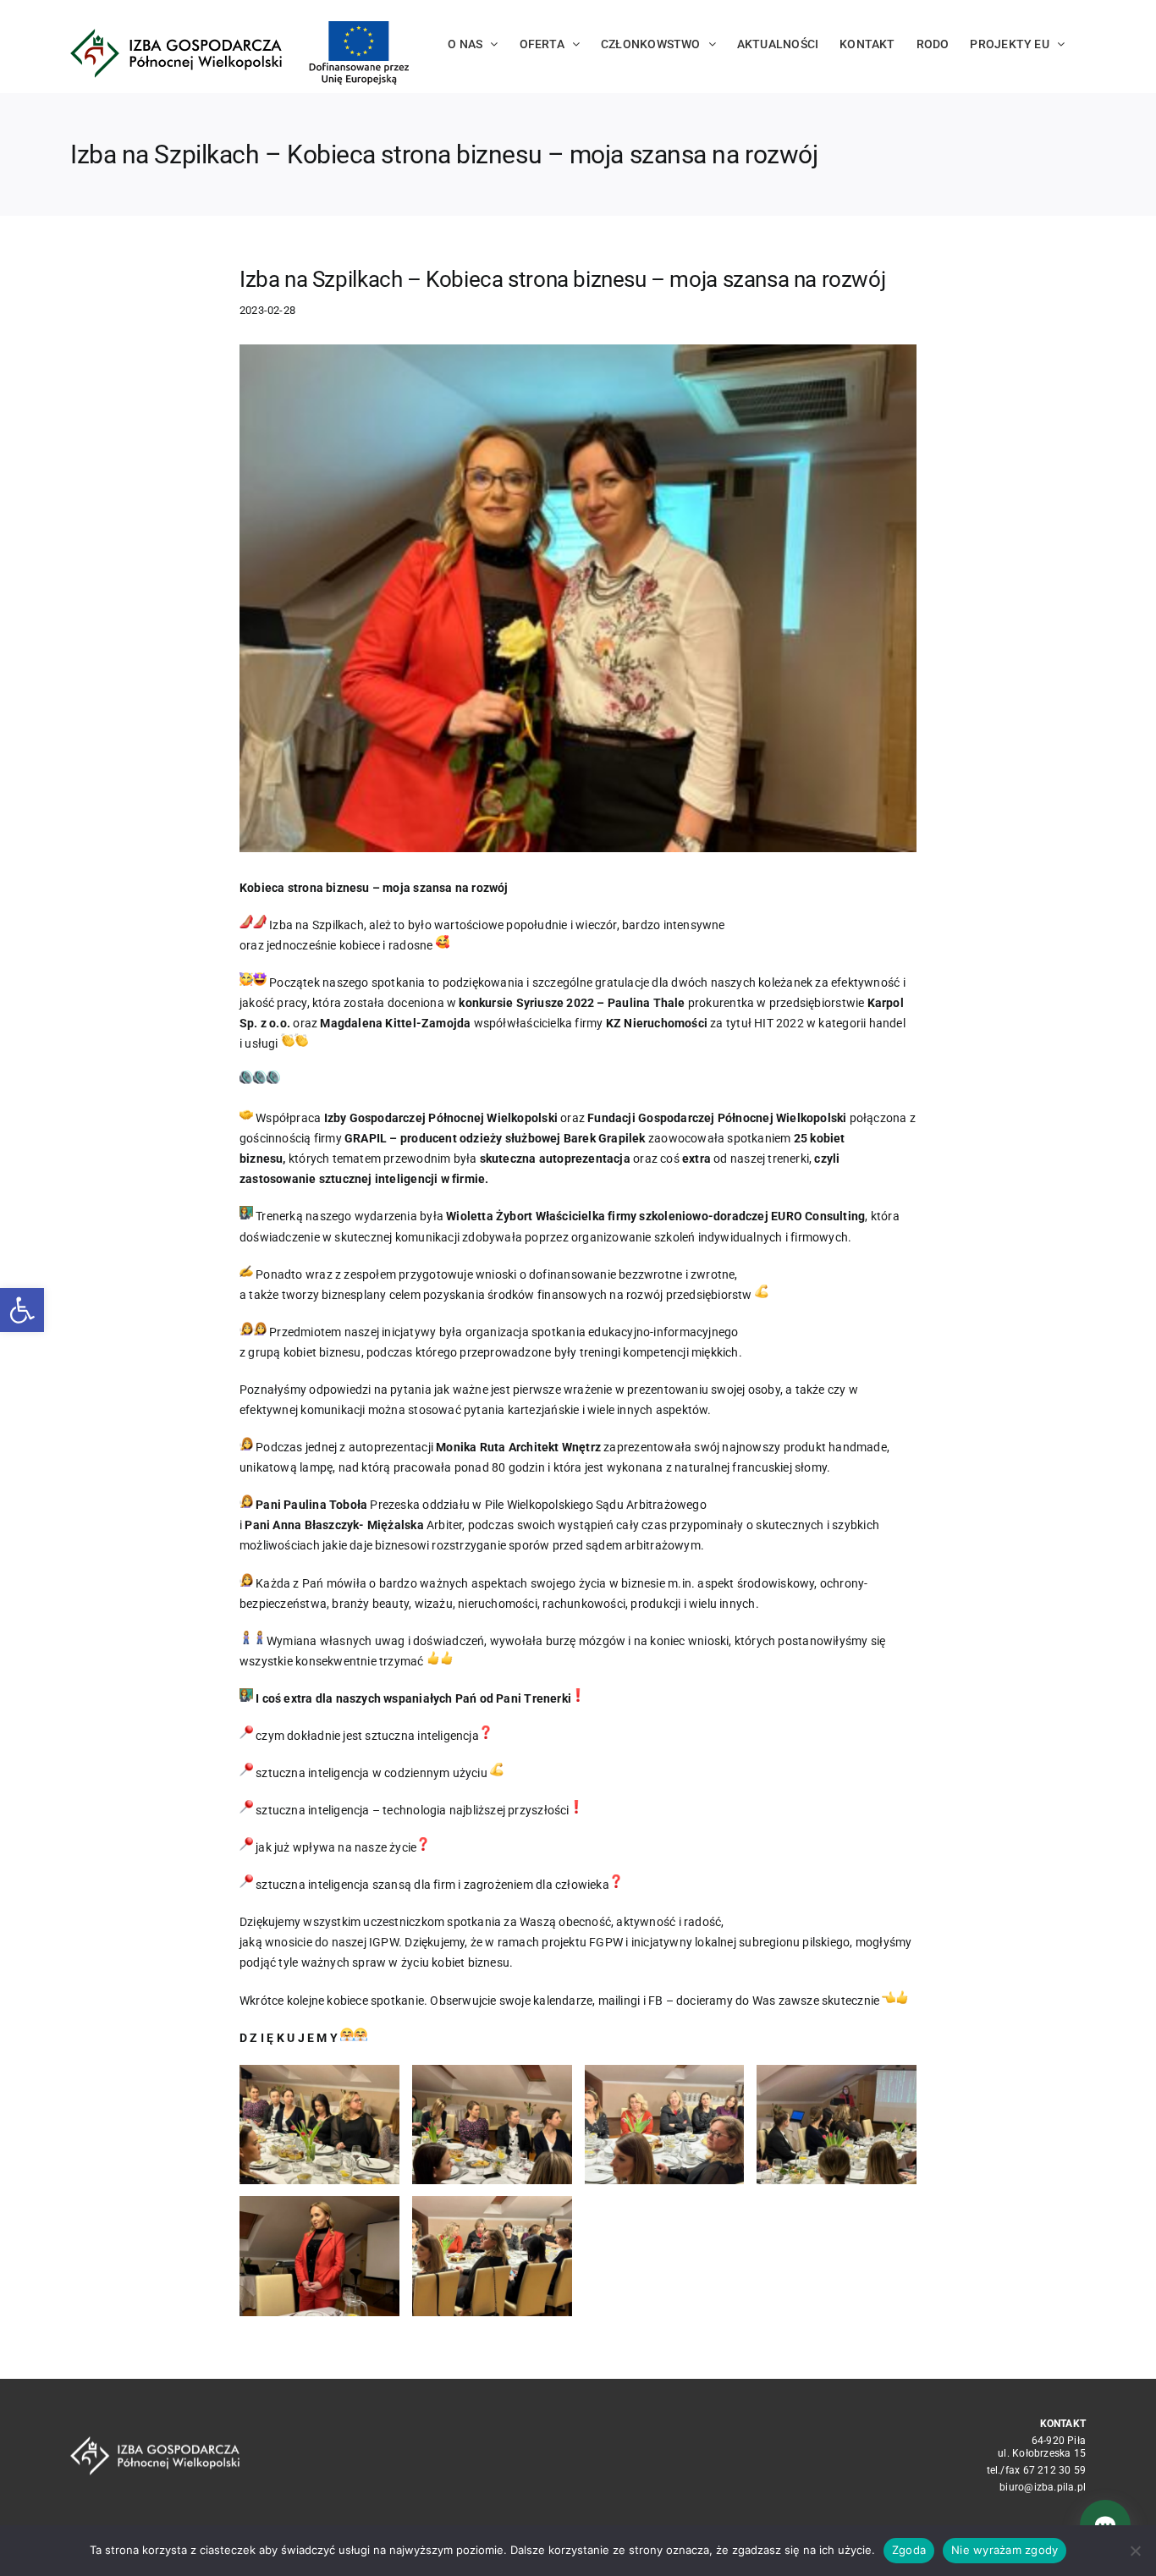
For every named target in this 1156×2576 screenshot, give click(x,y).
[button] (22, 1310)
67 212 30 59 (1055, 2470)
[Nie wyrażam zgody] (1135, 2551)
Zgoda (909, 2550)
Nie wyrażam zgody (1005, 2550)
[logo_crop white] (155, 2442)
